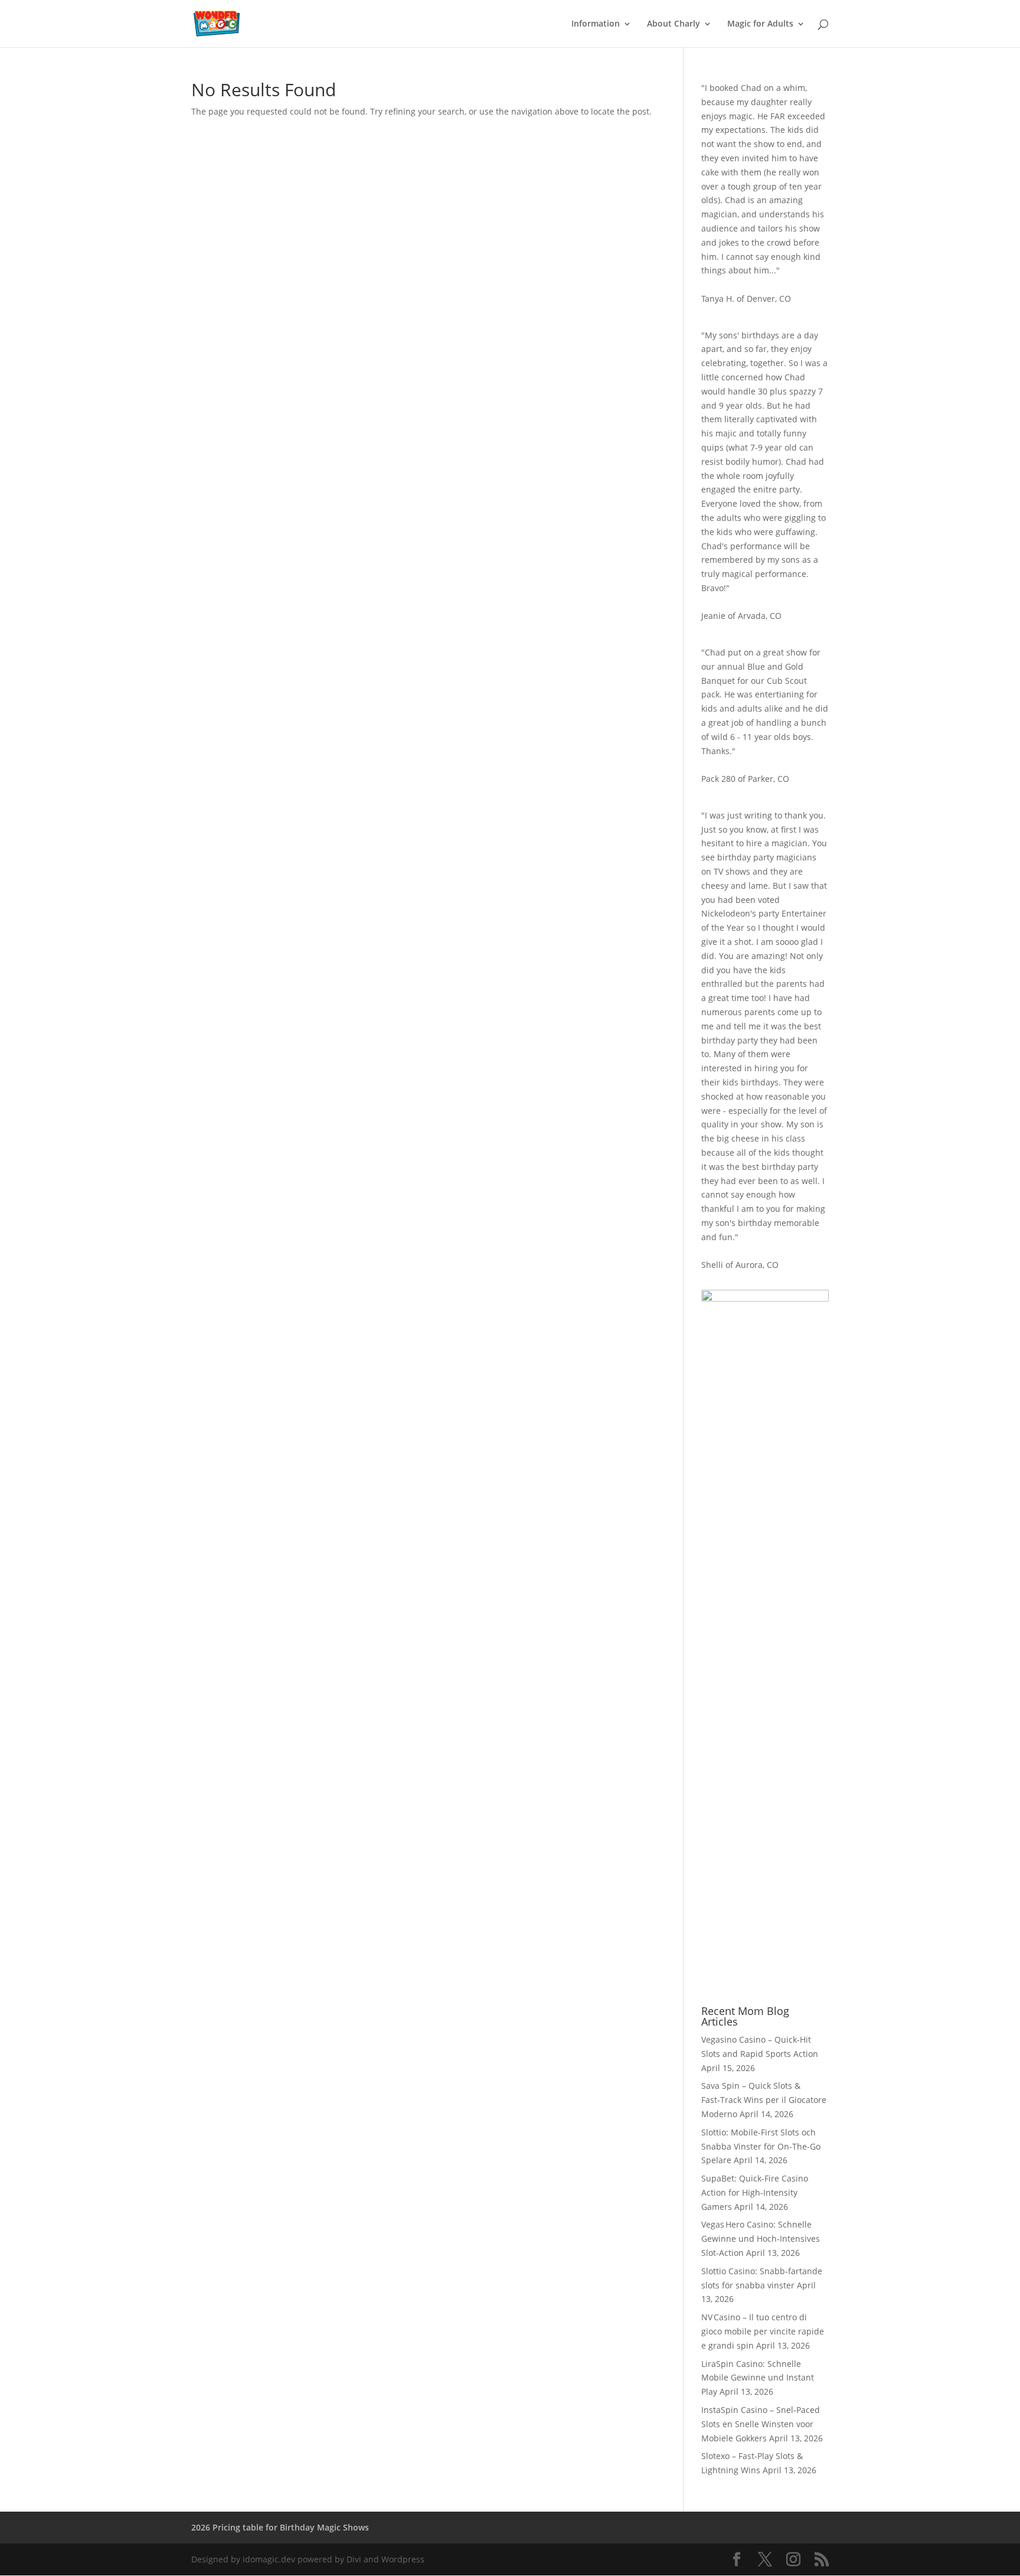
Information (596, 24)
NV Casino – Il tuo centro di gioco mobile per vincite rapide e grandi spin (763, 2331)
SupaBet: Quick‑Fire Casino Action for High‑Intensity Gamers (755, 2192)
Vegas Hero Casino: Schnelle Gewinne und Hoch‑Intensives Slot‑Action (761, 2238)
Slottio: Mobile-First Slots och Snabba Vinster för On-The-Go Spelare (761, 2146)
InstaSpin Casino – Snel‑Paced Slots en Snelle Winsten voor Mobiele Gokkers (761, 2424)
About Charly (674, 24)
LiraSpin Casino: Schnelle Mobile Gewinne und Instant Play (758, 2378)
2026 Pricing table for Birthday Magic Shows (280, 2527)
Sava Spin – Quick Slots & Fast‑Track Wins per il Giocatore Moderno (764, 2100)
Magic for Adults (760, 24)
